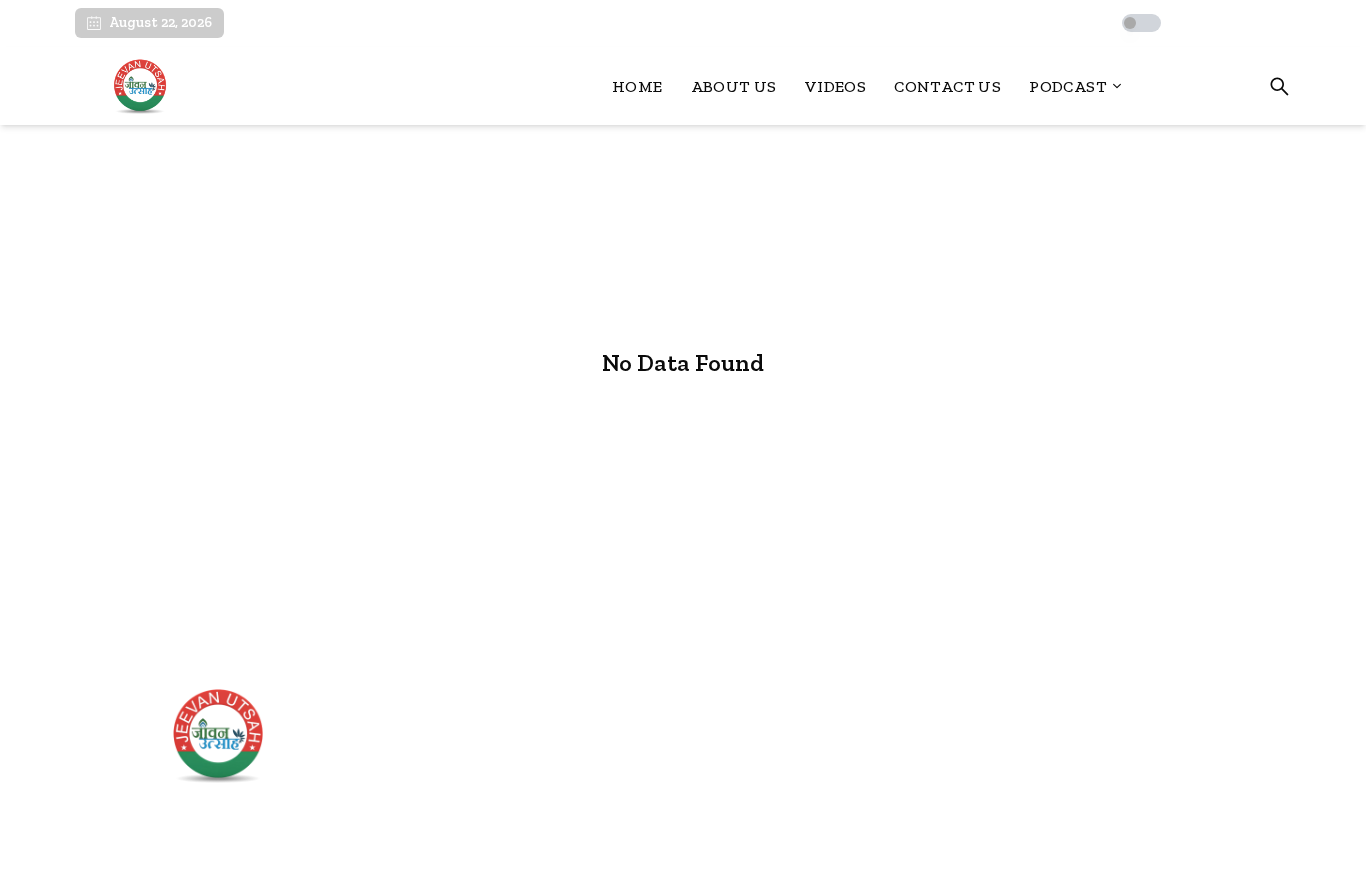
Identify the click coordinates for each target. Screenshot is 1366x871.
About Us (734, 86)
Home (637, 86)
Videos (835, 86)
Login (1221, 86)
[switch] (1141, 23)
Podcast (1068, 86)
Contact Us (947, 86)
